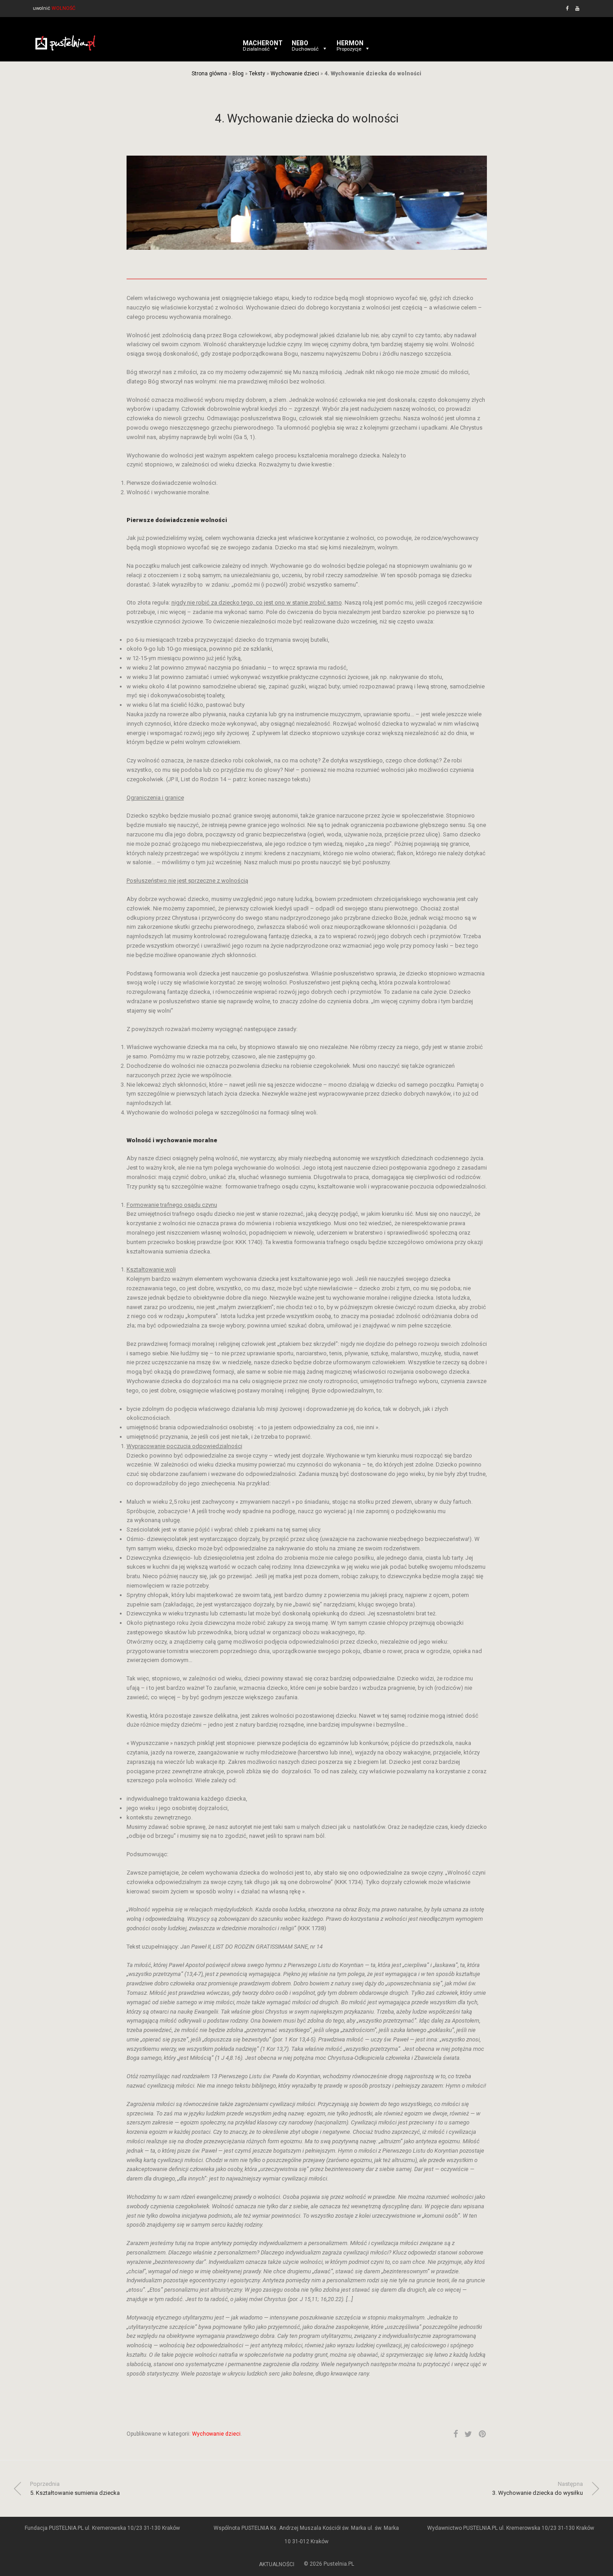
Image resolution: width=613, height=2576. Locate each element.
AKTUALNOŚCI (277, 2564)
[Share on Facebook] (455, 2434)
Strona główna (209, 74)
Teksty (257, 74)
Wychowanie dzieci (295, 74)
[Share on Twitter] (468, 2434)
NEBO (305, 43)
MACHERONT (263, 43)
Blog (238, 74)
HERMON (350, 43)
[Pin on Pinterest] (483, 2434)
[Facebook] (567, 8)
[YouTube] (578, 8)
